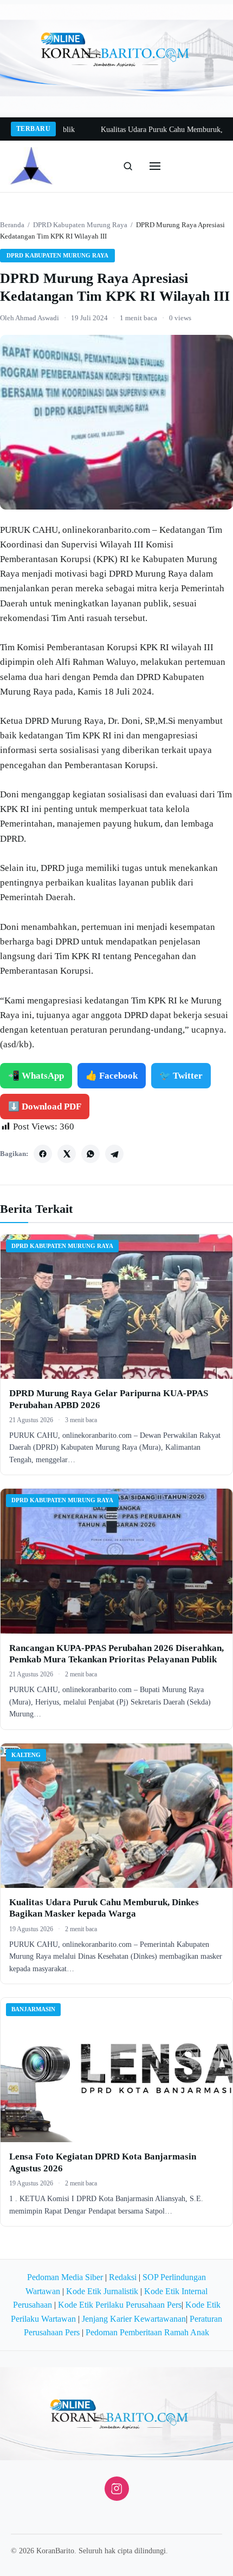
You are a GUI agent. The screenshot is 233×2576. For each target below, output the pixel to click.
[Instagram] (117, 2489)
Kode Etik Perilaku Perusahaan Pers (120, 2305)
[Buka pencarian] (128, 166)
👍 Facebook (112, 1076)
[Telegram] (114, 1154)
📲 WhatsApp (36, 1076)
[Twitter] (67, 1154)
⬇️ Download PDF (45, 1107)
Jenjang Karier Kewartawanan (134, 2319)
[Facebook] (43, 1154)
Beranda (12, 225)
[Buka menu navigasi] (155, 166)
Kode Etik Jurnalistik (102, 2291)
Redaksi (123, 2277)
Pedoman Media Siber (65, 2277)
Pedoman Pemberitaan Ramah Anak (147, 2332)
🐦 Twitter (181, 1076)
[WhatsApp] (90, 1154)
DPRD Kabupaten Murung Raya (80, 225)
